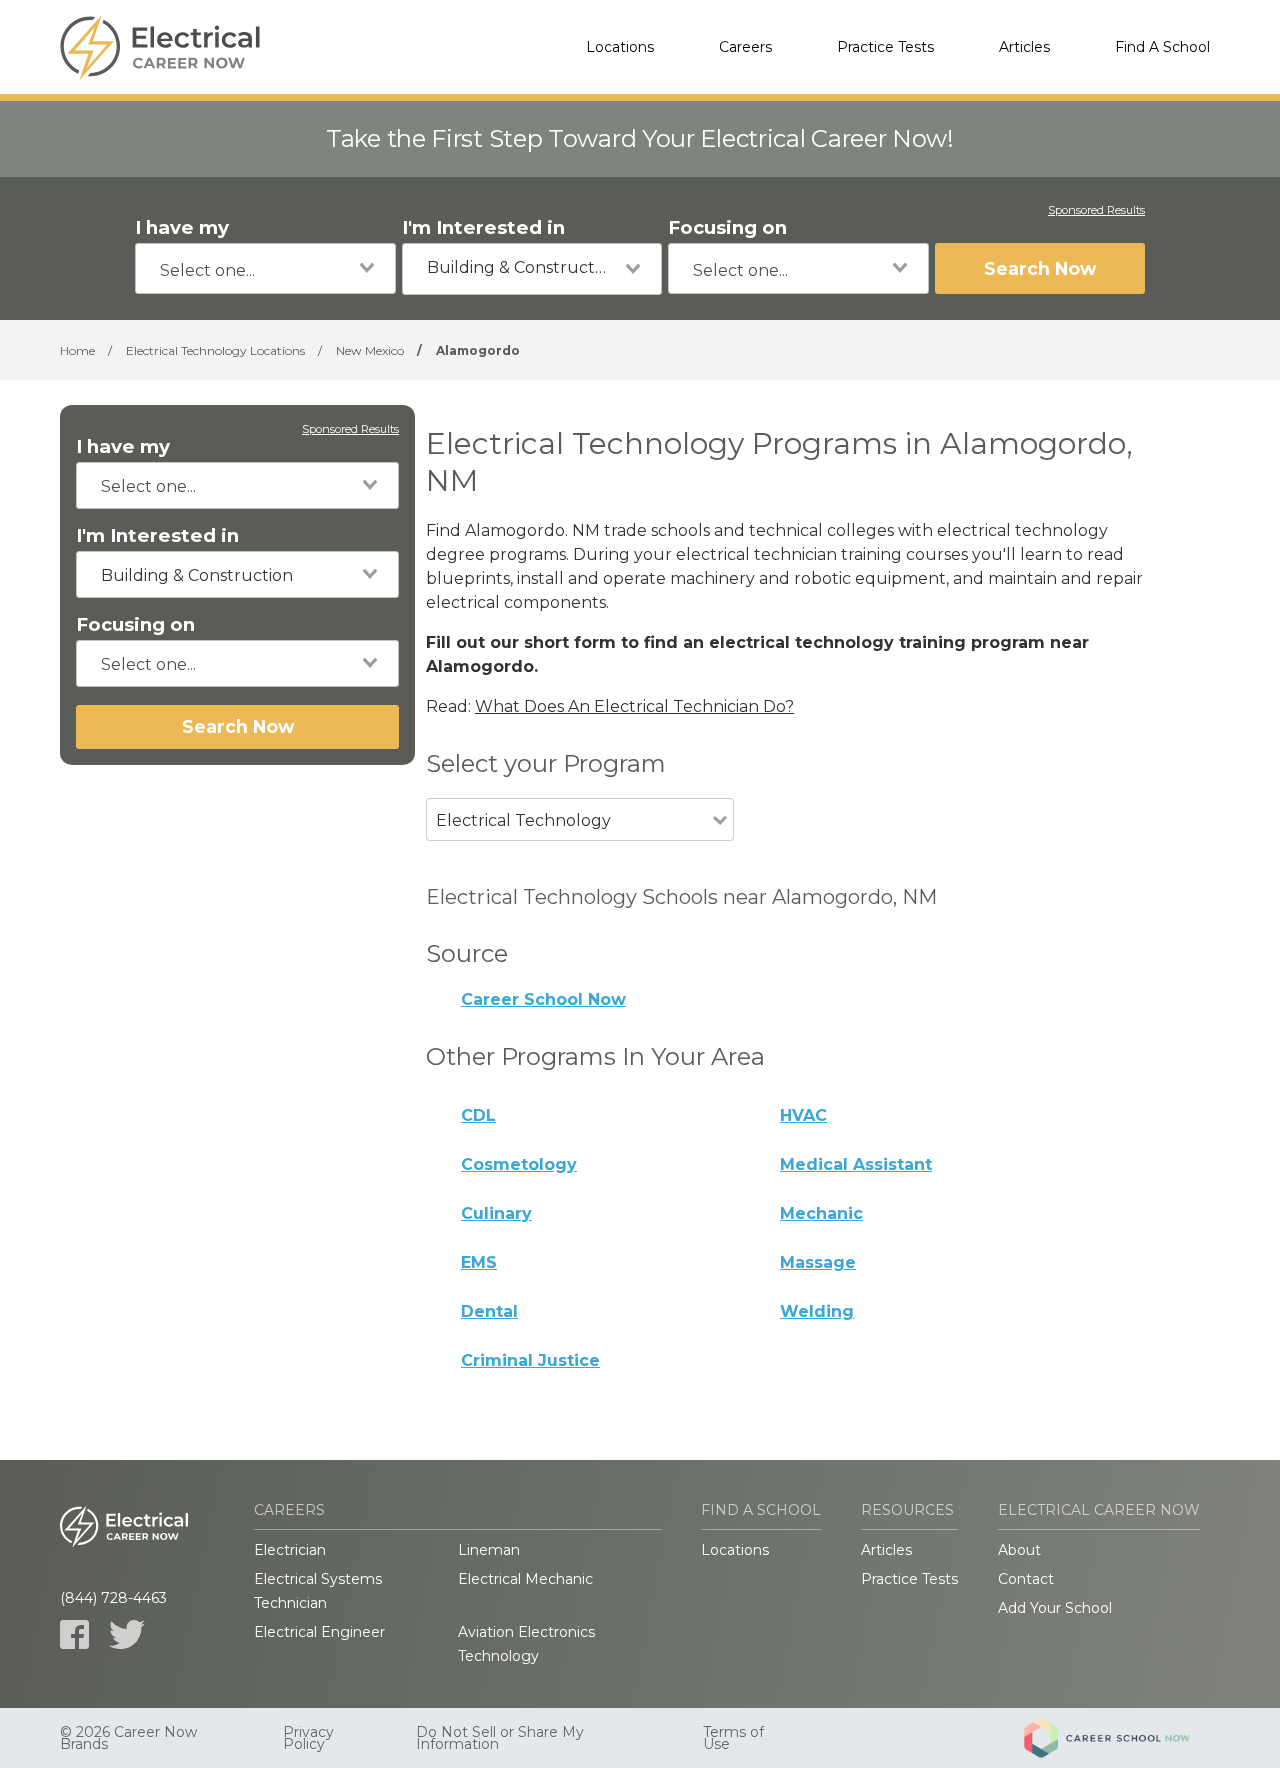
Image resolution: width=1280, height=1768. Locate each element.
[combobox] (265, 268)
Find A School (1162, 47)
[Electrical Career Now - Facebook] (74, 1634)
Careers (745, 47)
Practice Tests (885, 47)
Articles (1024, 47)
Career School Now (543, 999)
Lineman (489, 1550)
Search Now (1040, 268)
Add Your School (1055, 1608)
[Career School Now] (1122, 1738)
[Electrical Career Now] (160, 47)
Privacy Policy (308, 1738)
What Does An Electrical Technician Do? (634, 706)
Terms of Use (733, 1738)
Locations (620, 47)
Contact (1026, 1579)
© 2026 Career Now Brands (128, 1738)
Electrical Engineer (319, 1632)
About (1019, 1550)
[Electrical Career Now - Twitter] (127, 1634)
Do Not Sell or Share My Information (500, 1738)
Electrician (290, 1550)
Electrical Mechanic (525, 1579)
